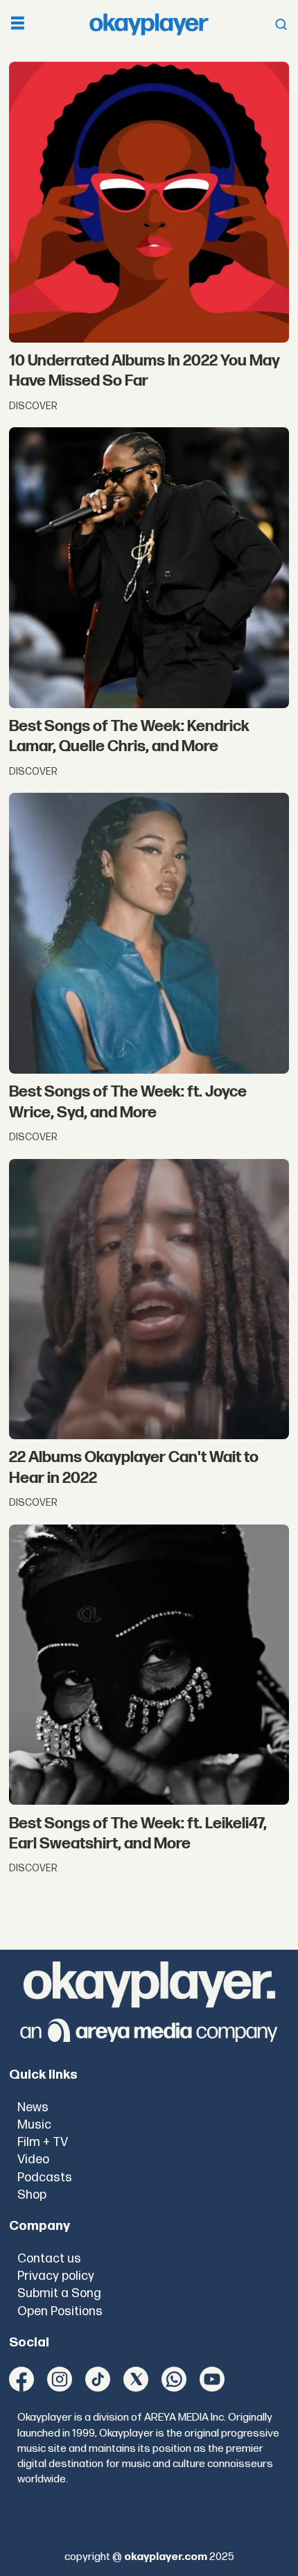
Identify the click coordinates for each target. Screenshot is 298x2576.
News (33, 2107)
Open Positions (60, 2311)
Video (33, 2159)
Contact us (49, 2259)
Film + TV (43, 2142)
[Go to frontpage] (149, 25)
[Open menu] (18, 25)
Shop (32, 2195)
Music (34, 2125)
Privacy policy (56, 2276)
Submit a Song (59, 2293)
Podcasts (45, 2178)
